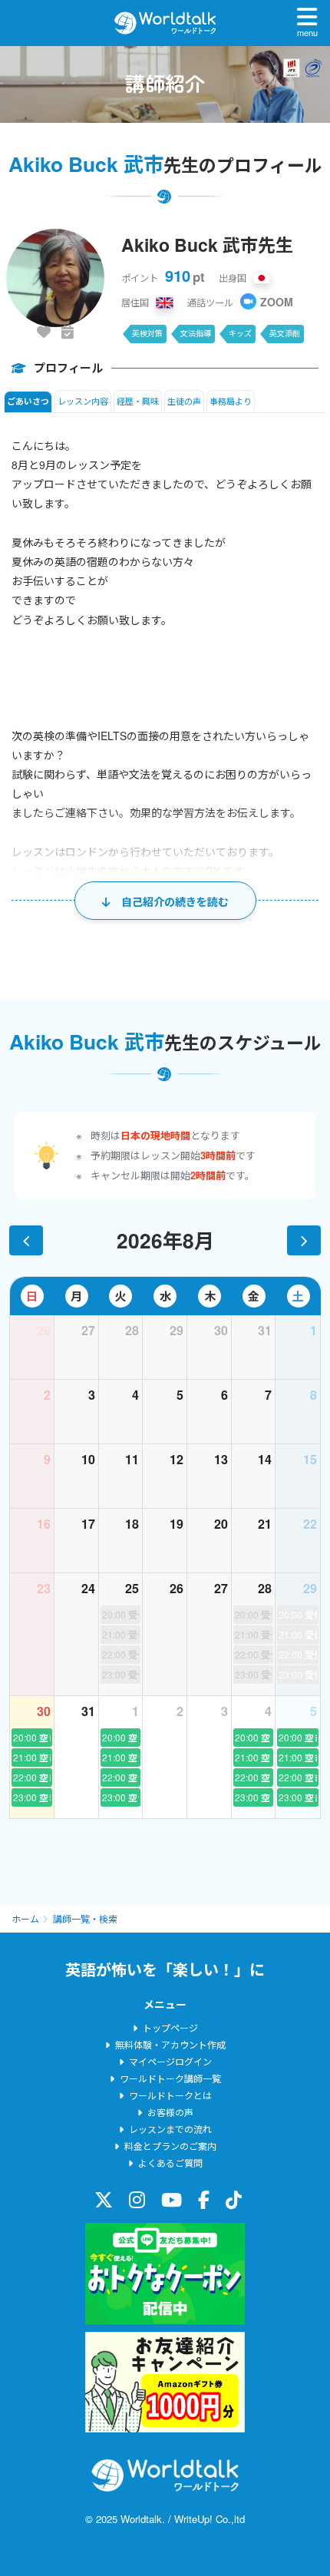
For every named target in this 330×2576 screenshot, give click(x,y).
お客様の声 (170, 2112)
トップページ (170, 2027)
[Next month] (304, 1240)
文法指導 (196, 333)
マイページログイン (170, 2061)
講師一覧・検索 (85, 1918)
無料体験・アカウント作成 (170, 2044)
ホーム (25, 1918)
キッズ (240, 333)
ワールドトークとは (170, 2095)
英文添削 (285, 333)
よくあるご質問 (170, 2163)
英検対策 (147, 333)
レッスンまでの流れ (170, 2129)
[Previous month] (26, 1240)
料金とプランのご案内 (170, 2146)
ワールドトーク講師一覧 (170, 2078)
